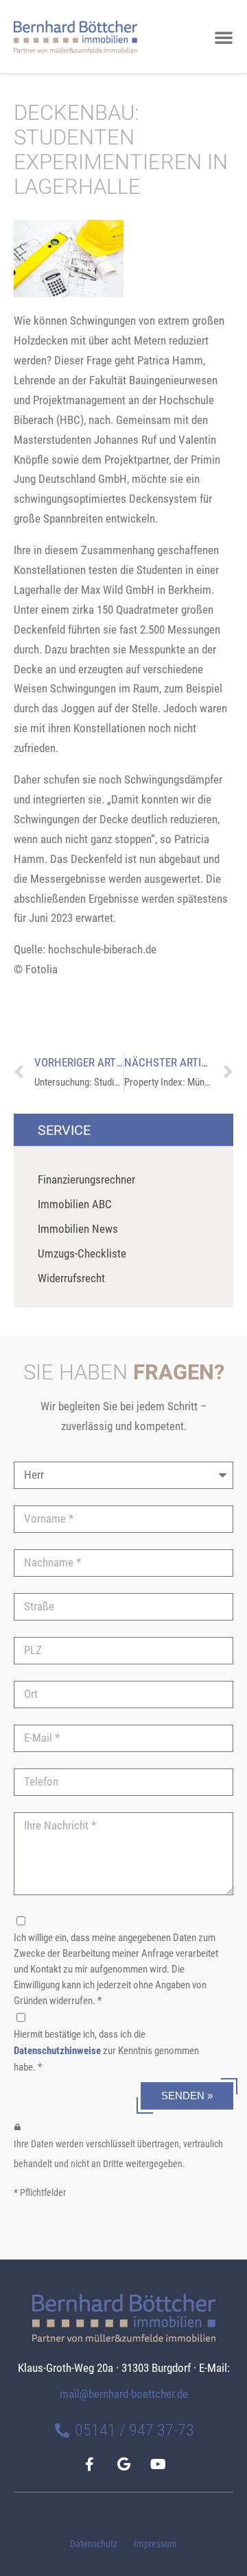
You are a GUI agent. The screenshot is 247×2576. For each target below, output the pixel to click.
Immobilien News (78, 1229)
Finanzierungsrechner (86, 1179)
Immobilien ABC (75, 1204)
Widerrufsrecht (71, 1278)
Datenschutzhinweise (57, 2051)
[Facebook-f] (89, 2464)
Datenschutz (94, 2544)
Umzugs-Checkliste (82, 1253)
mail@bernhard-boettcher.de (124, 2394)
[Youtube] (158, 2464)
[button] (224, 37)
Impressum (155, 2544)
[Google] (123, 2464)
